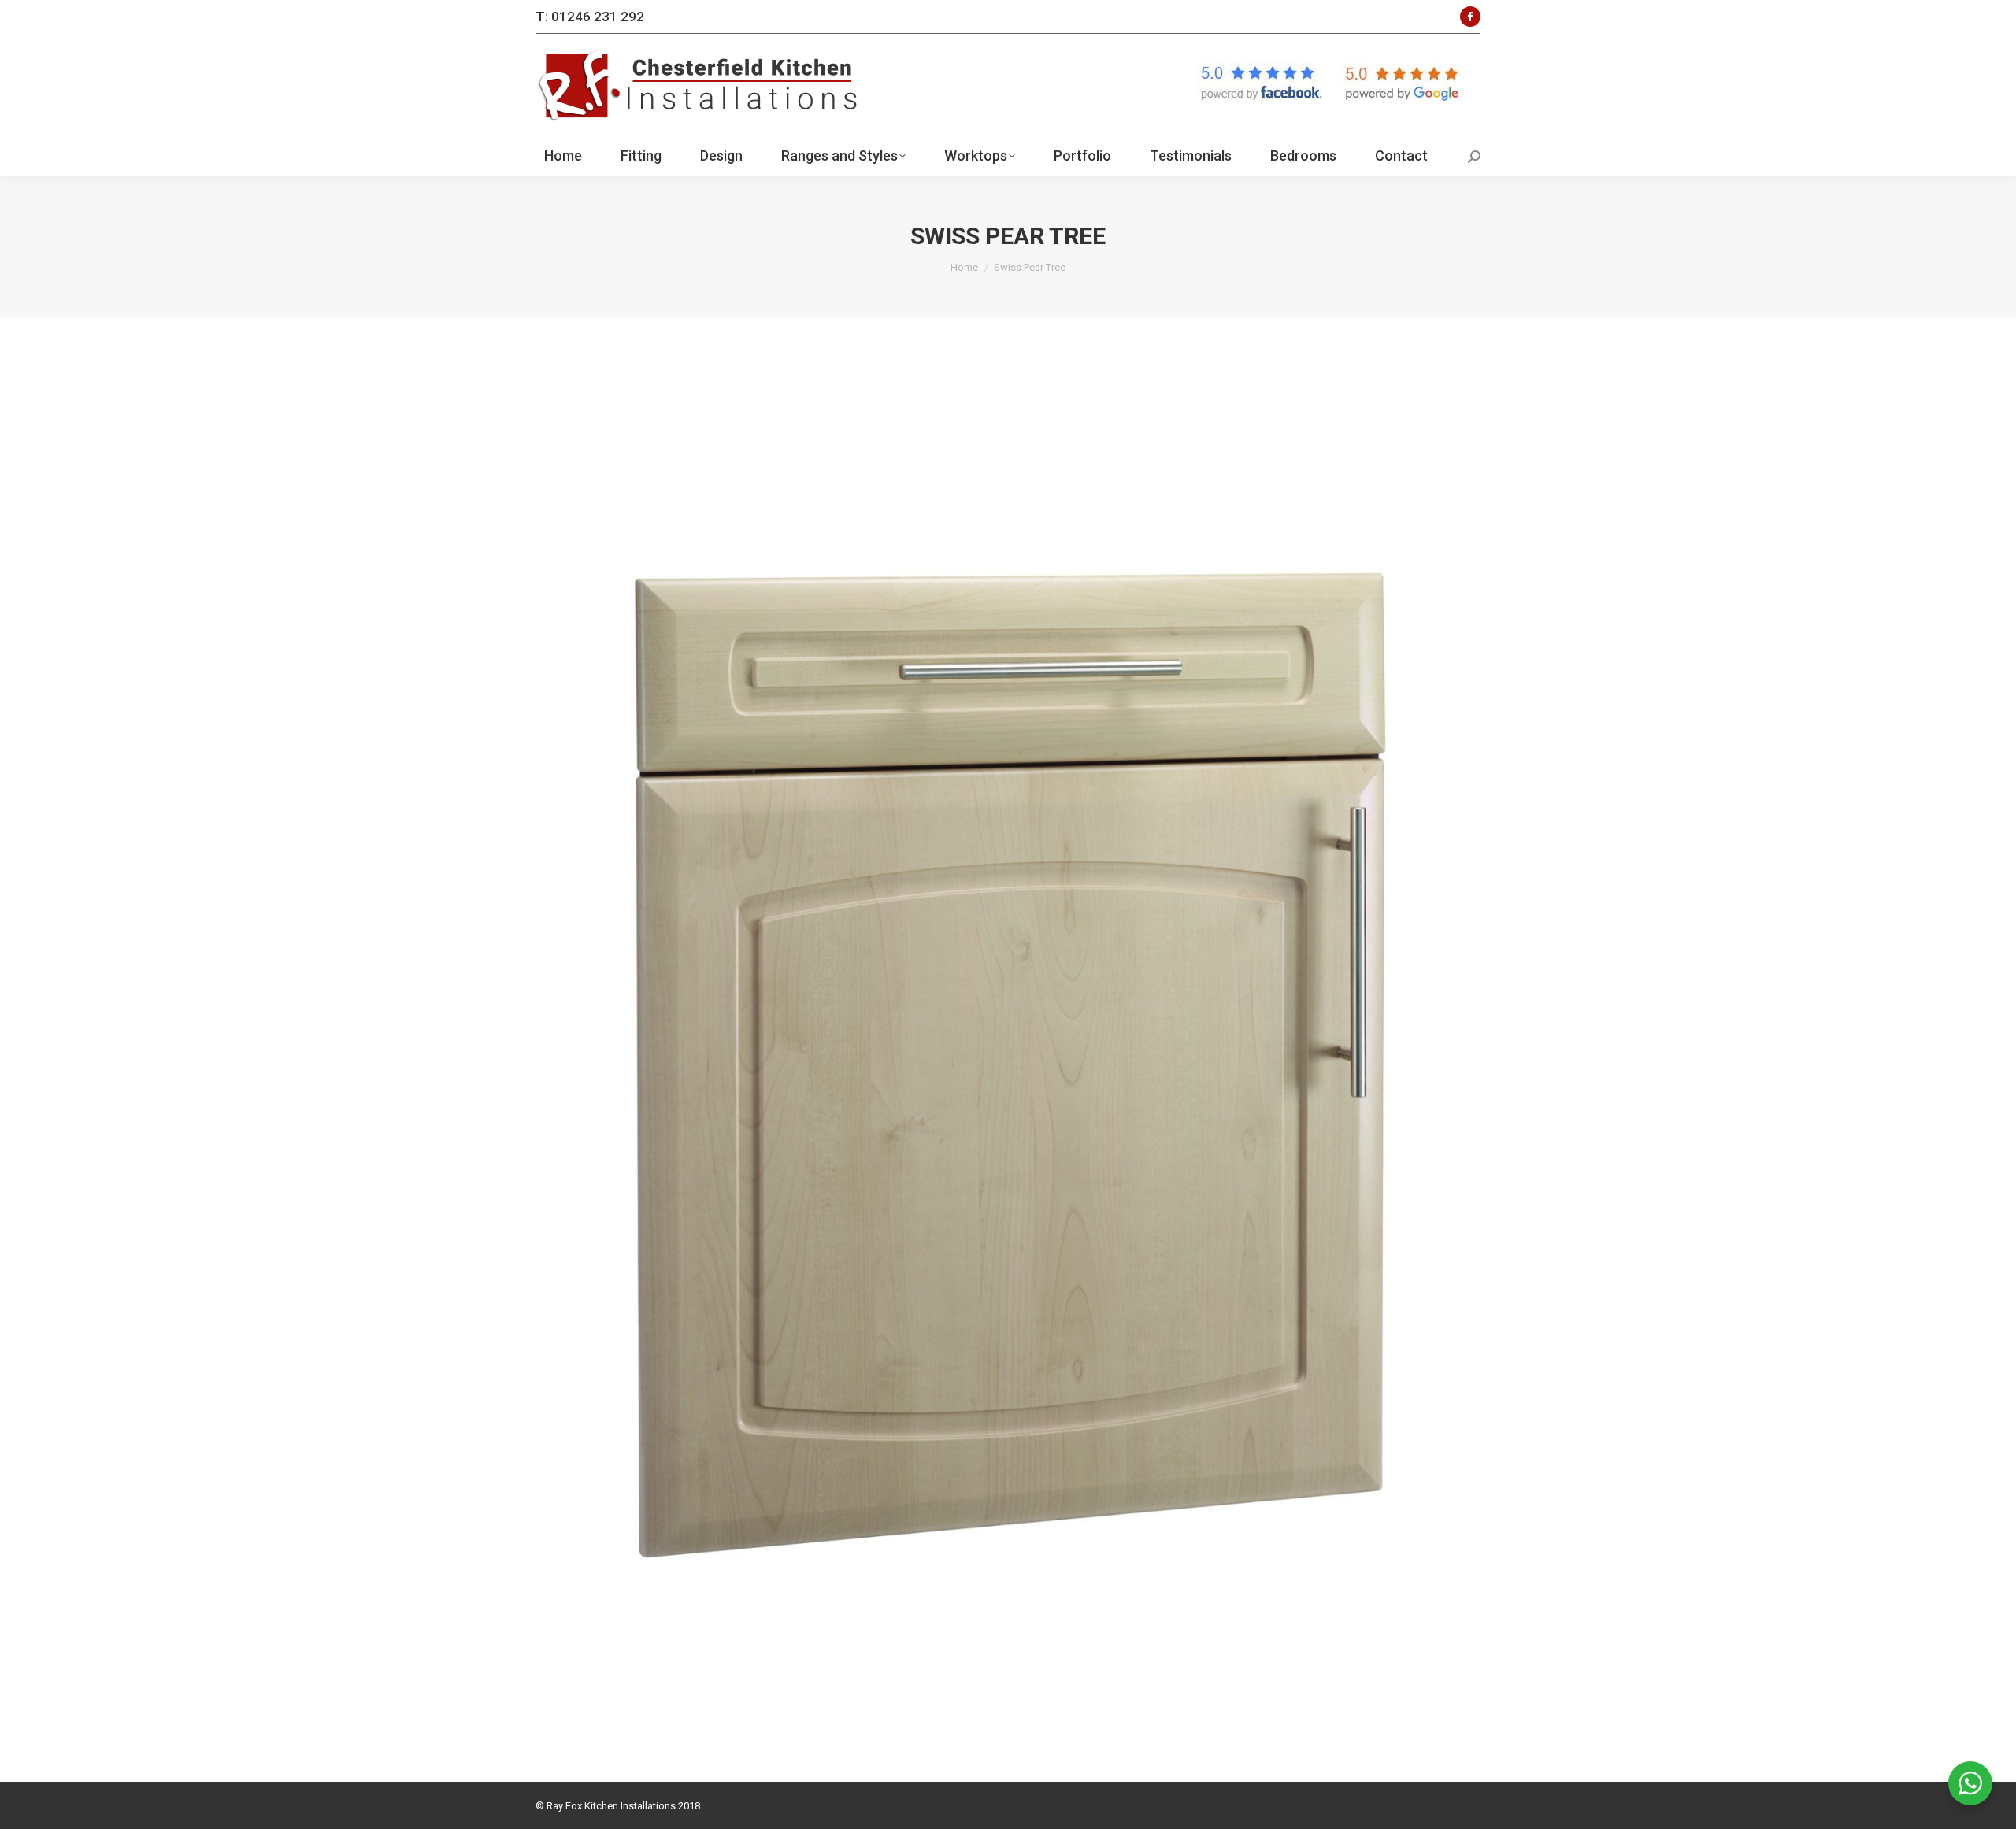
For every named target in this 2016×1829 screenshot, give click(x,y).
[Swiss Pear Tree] (1008, 1046)
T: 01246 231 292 (590, 17)
